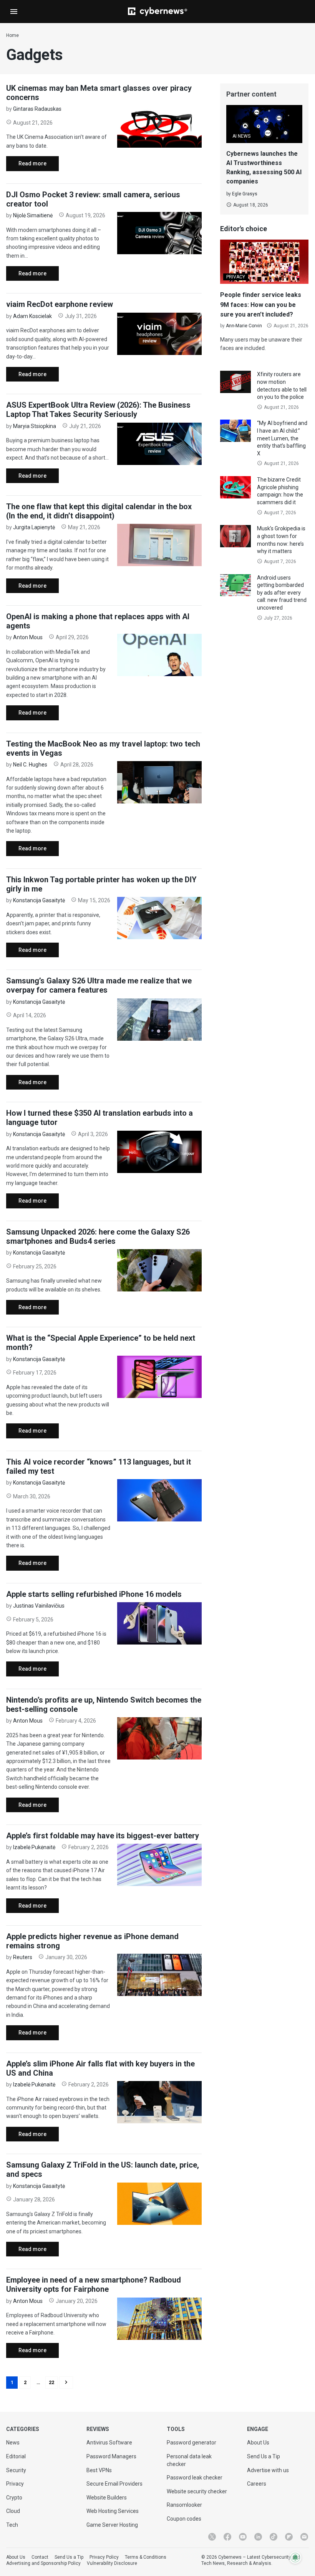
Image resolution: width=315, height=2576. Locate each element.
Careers (257, 2484)
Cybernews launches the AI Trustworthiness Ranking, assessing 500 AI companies (264, 167)
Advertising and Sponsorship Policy (43, 2563)
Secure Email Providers (114, 2484)
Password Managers (111, 2456)
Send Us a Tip (264, 2456)
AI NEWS (241, 136)
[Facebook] (227, 2537)
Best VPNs (99, 2470)
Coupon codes (184, 2519)
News (13, 2443)
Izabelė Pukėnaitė (34, 1847)
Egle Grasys (245, 194)
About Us (258, 2443)
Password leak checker (195, 2478)
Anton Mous (28, 637)
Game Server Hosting (112, 2525)
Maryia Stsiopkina (35, 426)
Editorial (16, 2456)
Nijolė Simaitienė (33, 215)
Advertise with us (268, 2470)
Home (12, 35)
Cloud (13, 2511)
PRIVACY (236, 277)
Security (16, 2470)
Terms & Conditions (146, 2557)
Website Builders (107, 2498)
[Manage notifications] (295, 2558)
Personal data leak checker (189, 2460)
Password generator (191, 2443)
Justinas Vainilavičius (39, 1606)
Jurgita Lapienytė (34, 527)
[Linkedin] (258, 2537)
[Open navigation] (14, 12)
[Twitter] (212, 2537)
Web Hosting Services (113, 2511)
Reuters (23, 1957)
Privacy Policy (104, 2557)
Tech (12, 2525)
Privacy (15, 2484)
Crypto (14, 2498)
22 (51, 2383)
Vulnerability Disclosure (112, 2563)
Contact (40, 2557)
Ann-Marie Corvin (244, 326)
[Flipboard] (289, 2537)
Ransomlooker (184, 2505)
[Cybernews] (157, 12)
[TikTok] (274, 2537)
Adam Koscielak (32, 316)
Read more (26, 166)
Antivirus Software (109, 2443)
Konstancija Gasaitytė (39, 900)
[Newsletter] (304, 2537)
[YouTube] (243, 2537)
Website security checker (197, 2491)
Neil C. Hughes (30, 765)
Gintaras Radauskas (37, 109)
